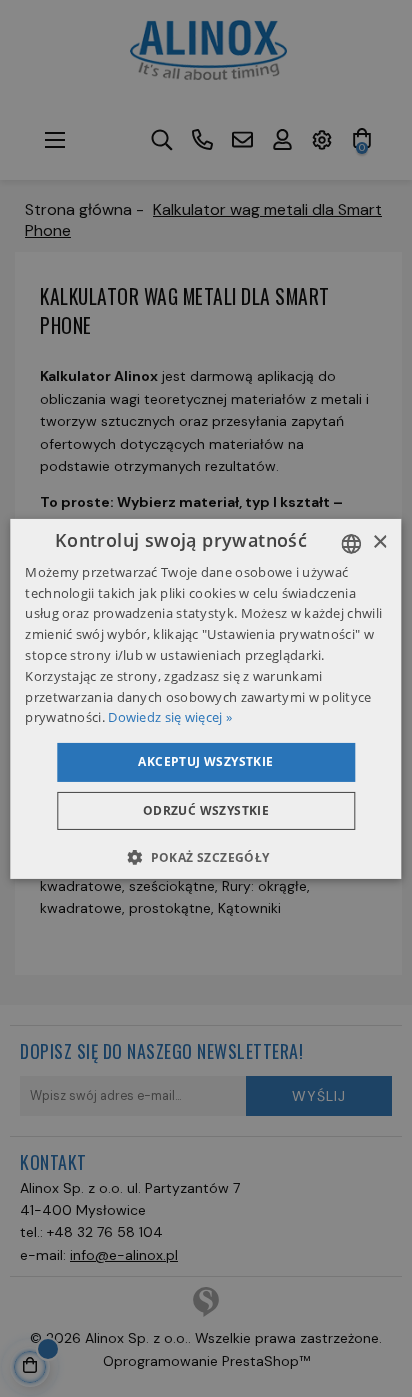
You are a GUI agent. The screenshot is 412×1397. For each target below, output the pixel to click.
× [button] (379, 542)
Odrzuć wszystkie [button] (206, 810)
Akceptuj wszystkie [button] (205, 761)
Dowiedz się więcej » (170, 717)
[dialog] (205, 698)
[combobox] (352, 543)
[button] (205, 857)
